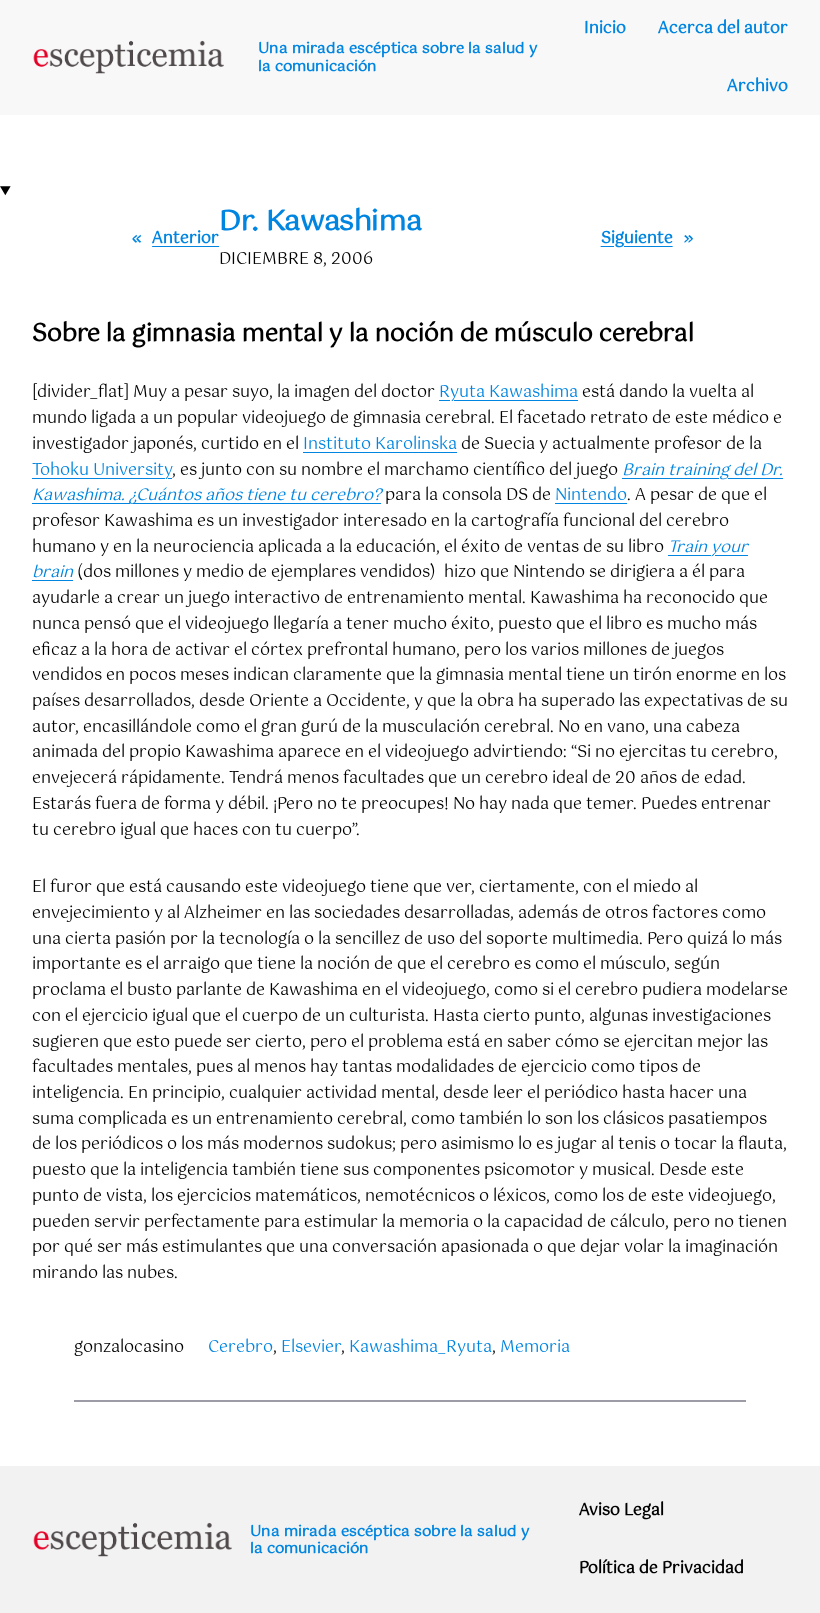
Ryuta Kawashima (508, 392)
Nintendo (591, 495)
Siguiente (637, 238)
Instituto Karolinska (380, 444)
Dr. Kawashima (320, 222)
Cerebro (240, 1347)
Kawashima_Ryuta (420, 1347)
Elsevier (311, 1347)
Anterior (185, 238)
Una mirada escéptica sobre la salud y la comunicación (398, 57)
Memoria (535, 1347)
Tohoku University (102, 470)
